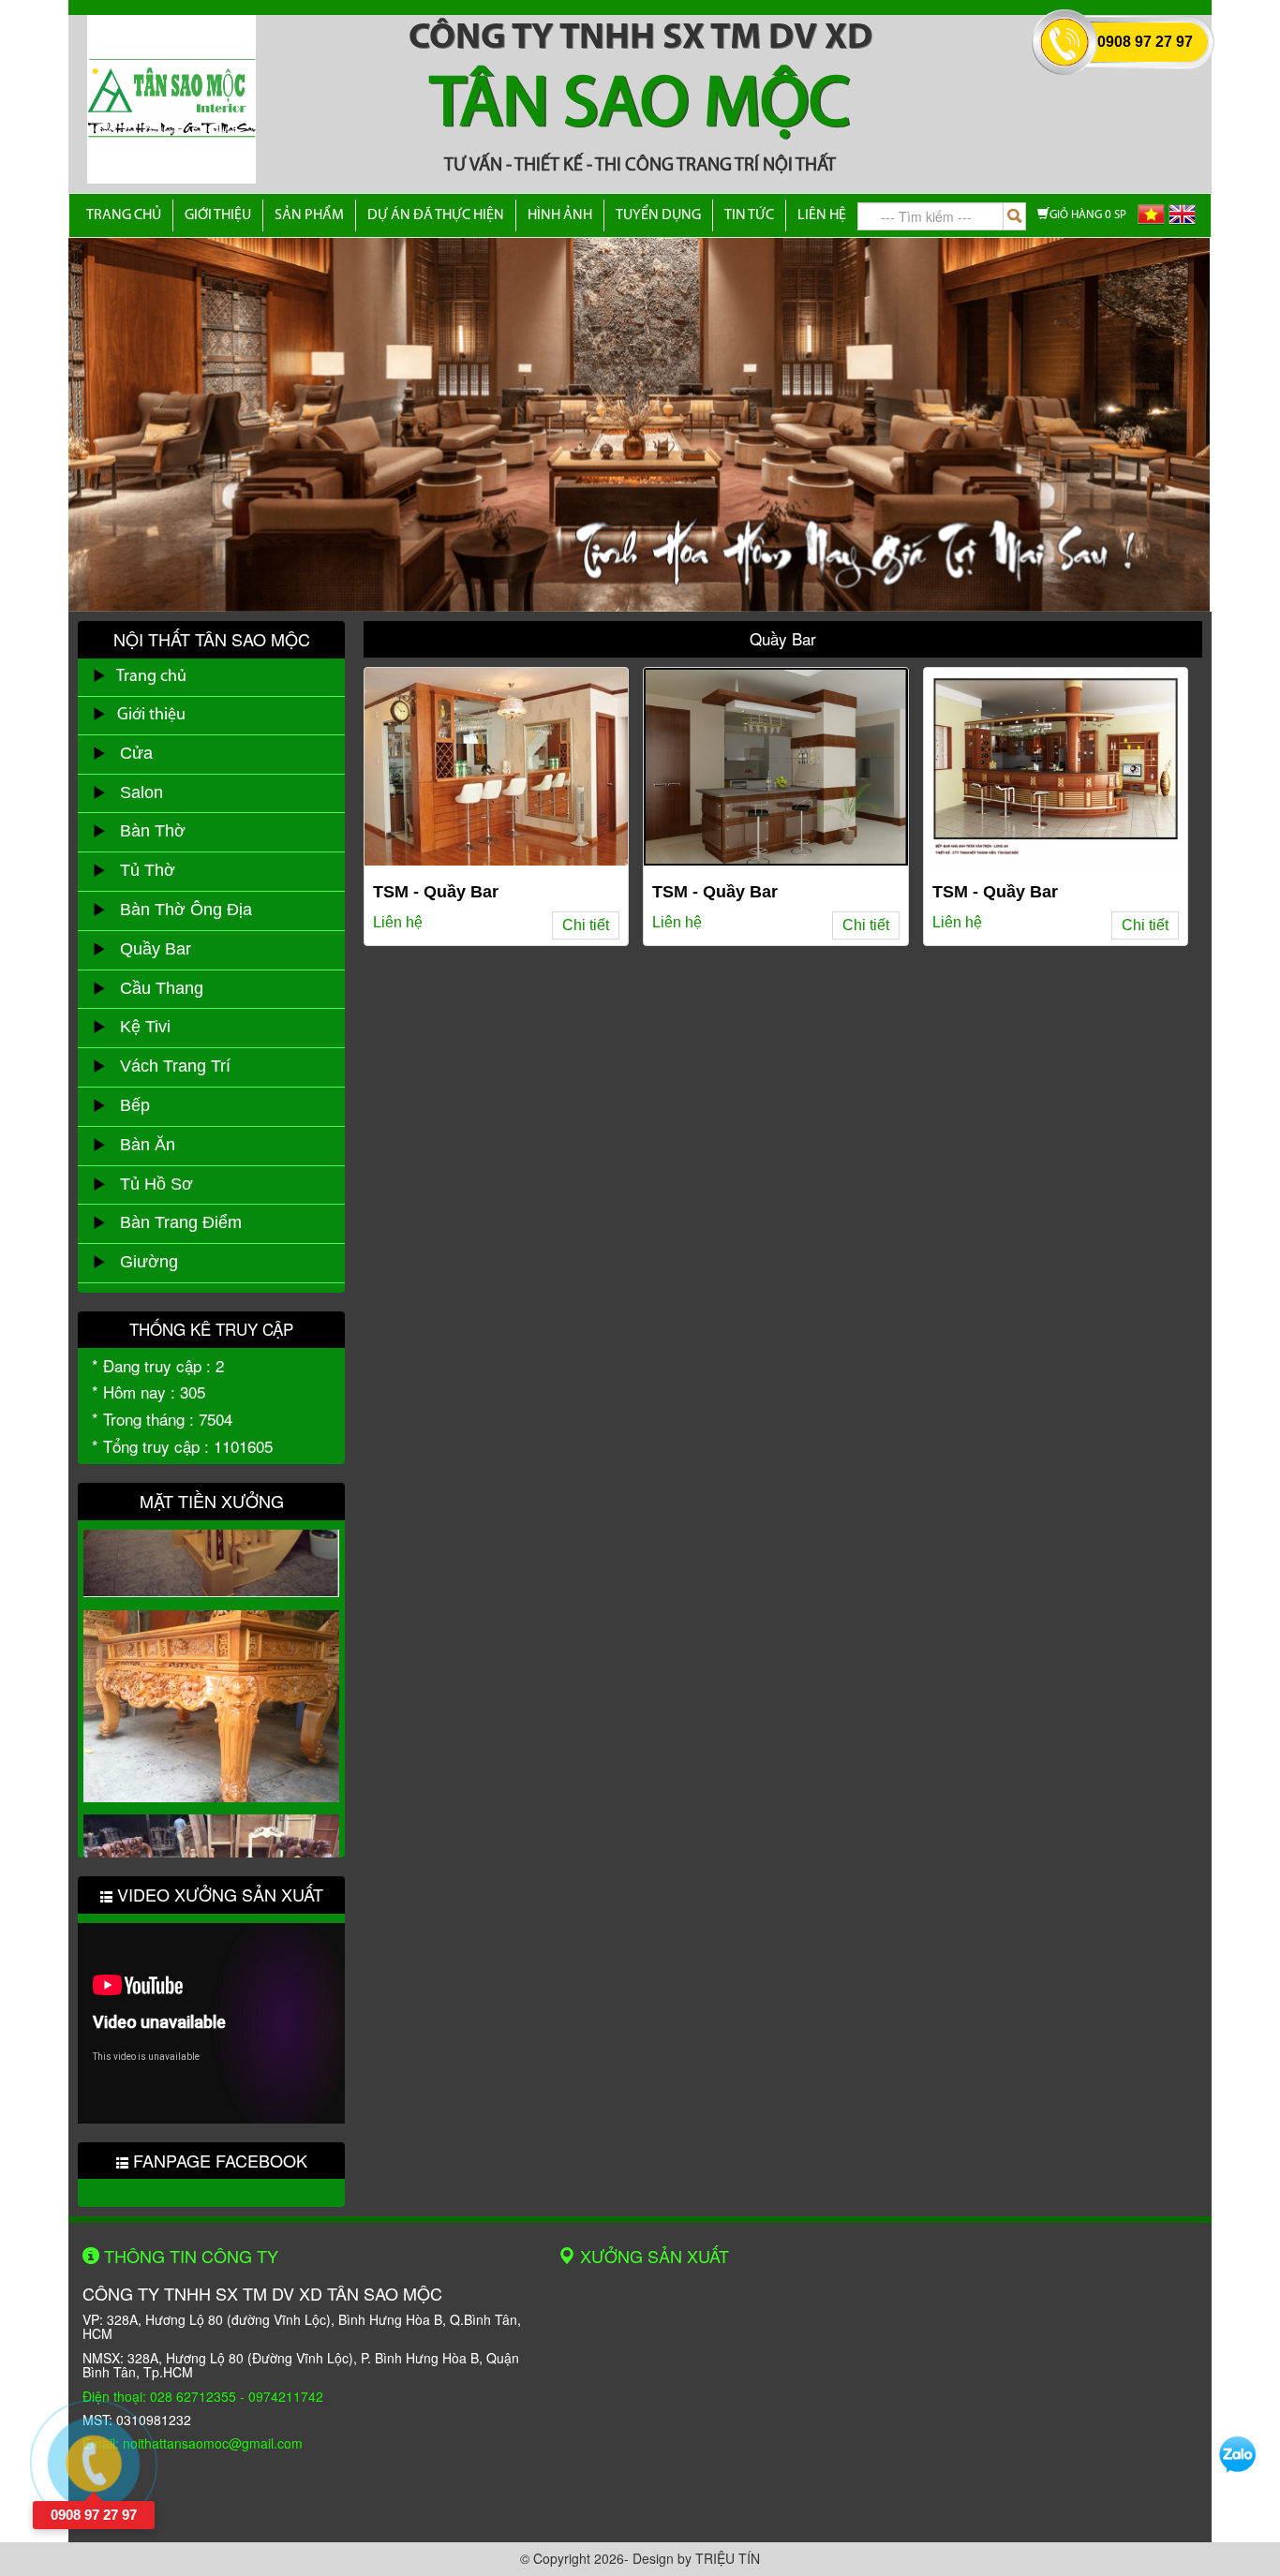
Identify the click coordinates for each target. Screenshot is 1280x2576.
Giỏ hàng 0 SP (1088, 215)
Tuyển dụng (658, 215)
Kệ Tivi (138, 1027)
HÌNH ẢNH (560, 215)
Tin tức (749, 215)
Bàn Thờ (146, 831)
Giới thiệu (218, 215)
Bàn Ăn (141, 1145)
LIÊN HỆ (822, 215)
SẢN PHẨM (309, 215)
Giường (142, 1262)
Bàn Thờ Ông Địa (179, 910)
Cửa (129, 753)
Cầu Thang (155, 988)
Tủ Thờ (141, 870)
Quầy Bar (149, 949)
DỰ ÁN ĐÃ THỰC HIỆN (436, 215)
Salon (134, 792)
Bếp (128, 1105)
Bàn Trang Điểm (174, 1222)
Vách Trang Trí (168, 1066)
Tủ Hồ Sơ (149, 1184)
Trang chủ (124, 215)
